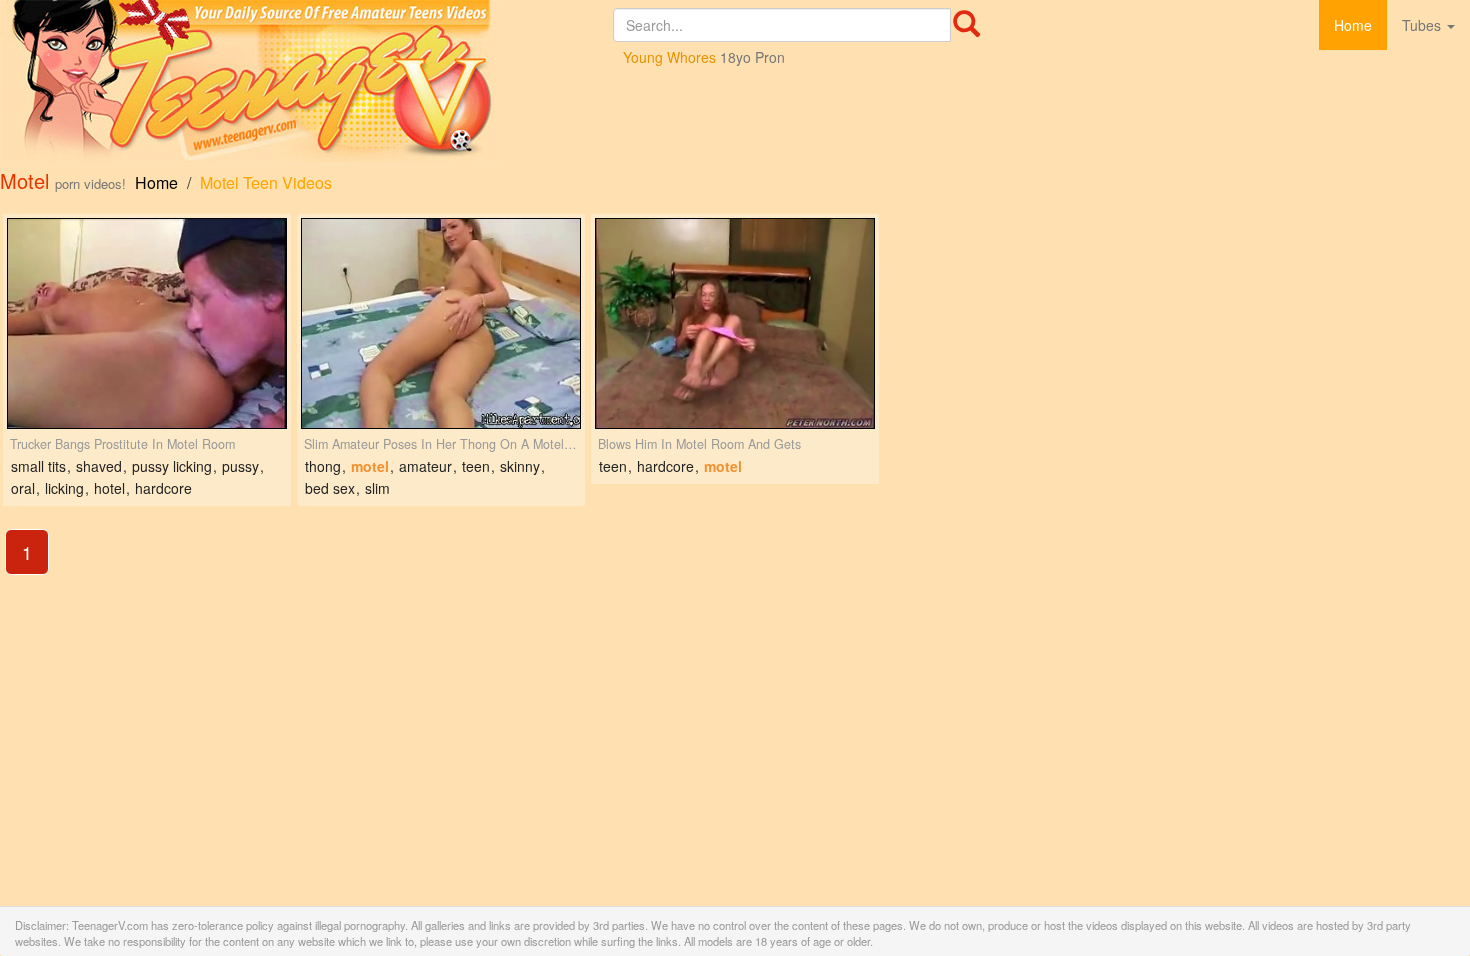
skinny (520, 466)
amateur (425, 466)
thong (323, 466)
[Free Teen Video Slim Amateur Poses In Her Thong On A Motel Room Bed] (441, 323)
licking (64, 488)
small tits (38, 466)
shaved (99, 466)
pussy (240, 466)
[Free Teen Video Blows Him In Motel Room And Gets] (735, 323)
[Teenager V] (306, 82)
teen (476, 466)
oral (23, 488)
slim (377, 488)
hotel (109, 488)
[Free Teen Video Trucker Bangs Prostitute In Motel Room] (147, 323)
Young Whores (669, 57)
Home (1353, 25)
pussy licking (172, 466)
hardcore (163, 488)
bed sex (330, 488)
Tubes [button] (1423, 25)
